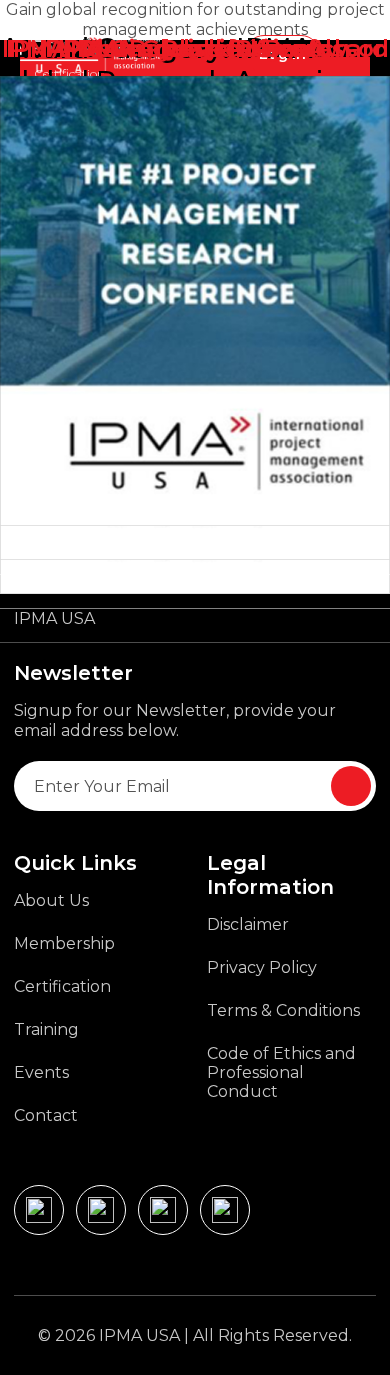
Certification (62, 986)
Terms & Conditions (283, 1010)
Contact (46, 1115)
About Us (51, 900)
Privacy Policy (262, 967)
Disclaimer (248, 924)
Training (46, 1029)
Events (41, 1072)
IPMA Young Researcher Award (195, 48)
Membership (64, 943)
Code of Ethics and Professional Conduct (281, 1072)
